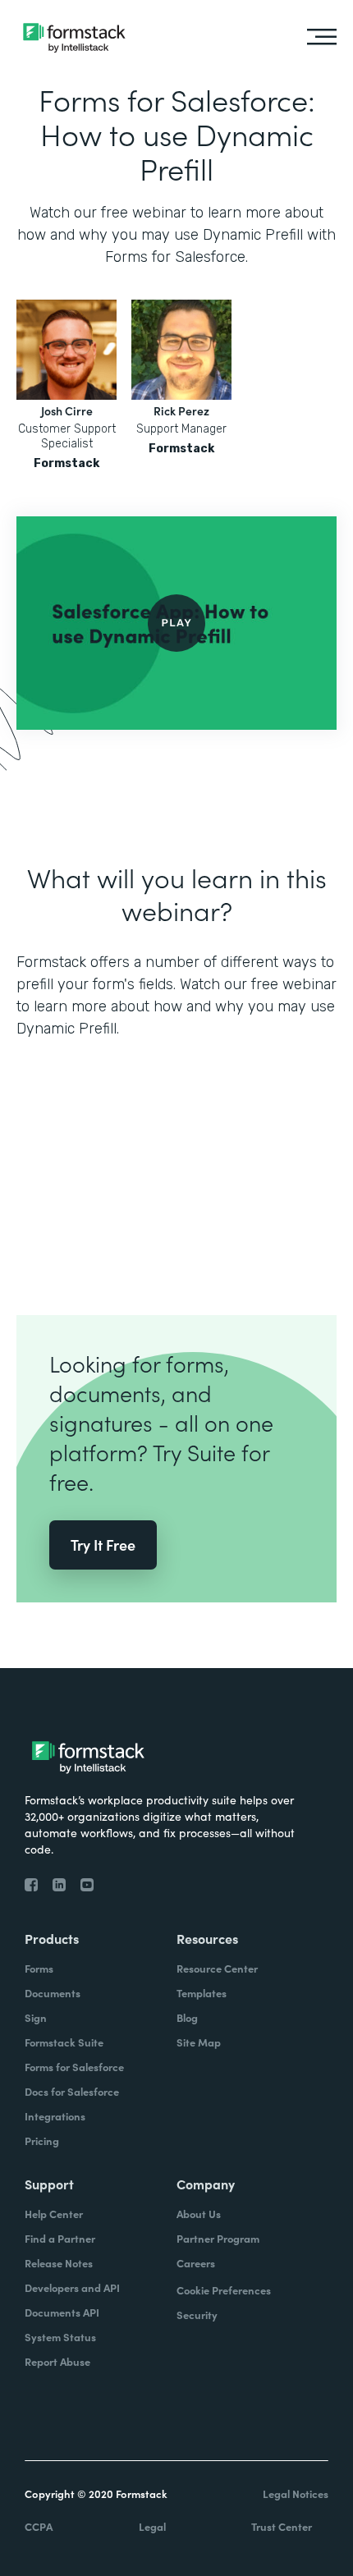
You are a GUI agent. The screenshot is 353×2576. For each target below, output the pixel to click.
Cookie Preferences (224, 2290)
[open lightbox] (176, 623)
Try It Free (103, 1545)
